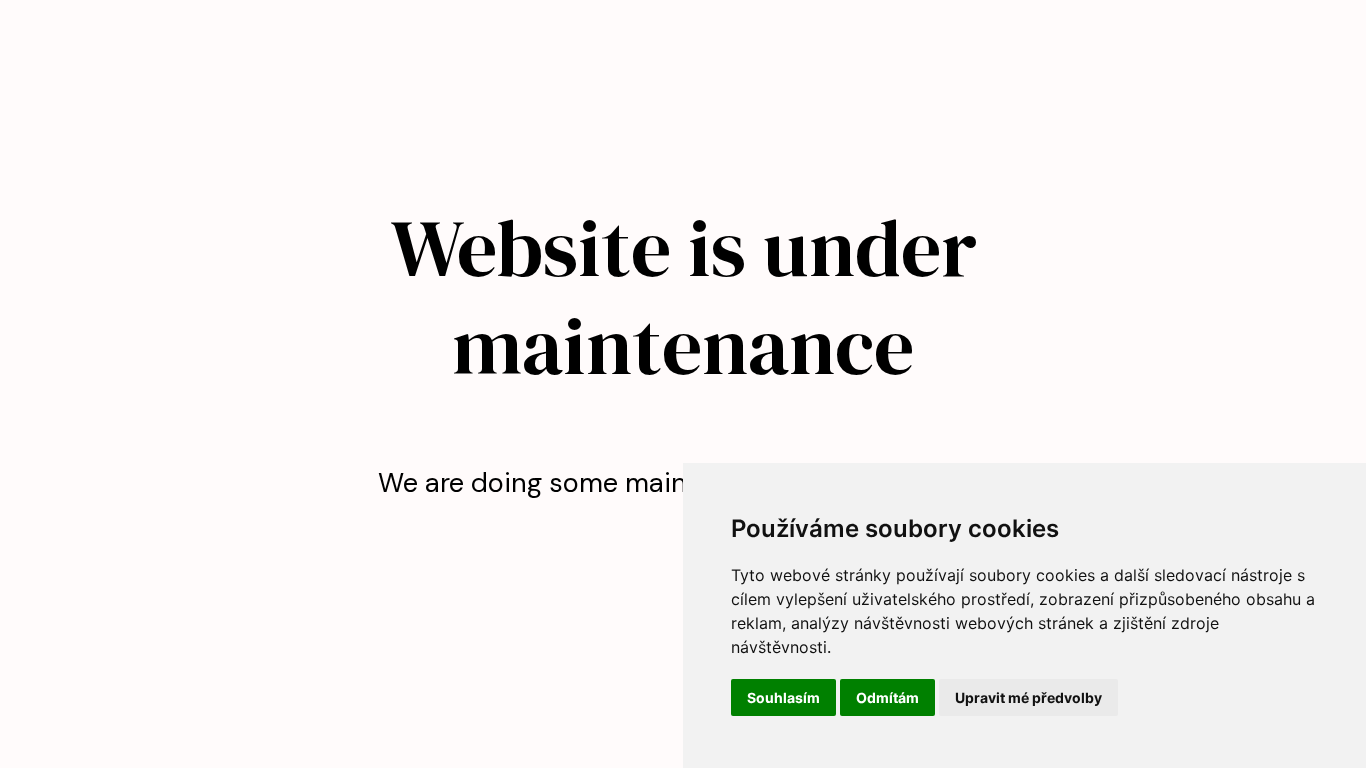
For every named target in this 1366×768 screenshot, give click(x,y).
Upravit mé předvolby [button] (1028, 697)
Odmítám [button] (887, 697)
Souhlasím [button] (783, 697)
